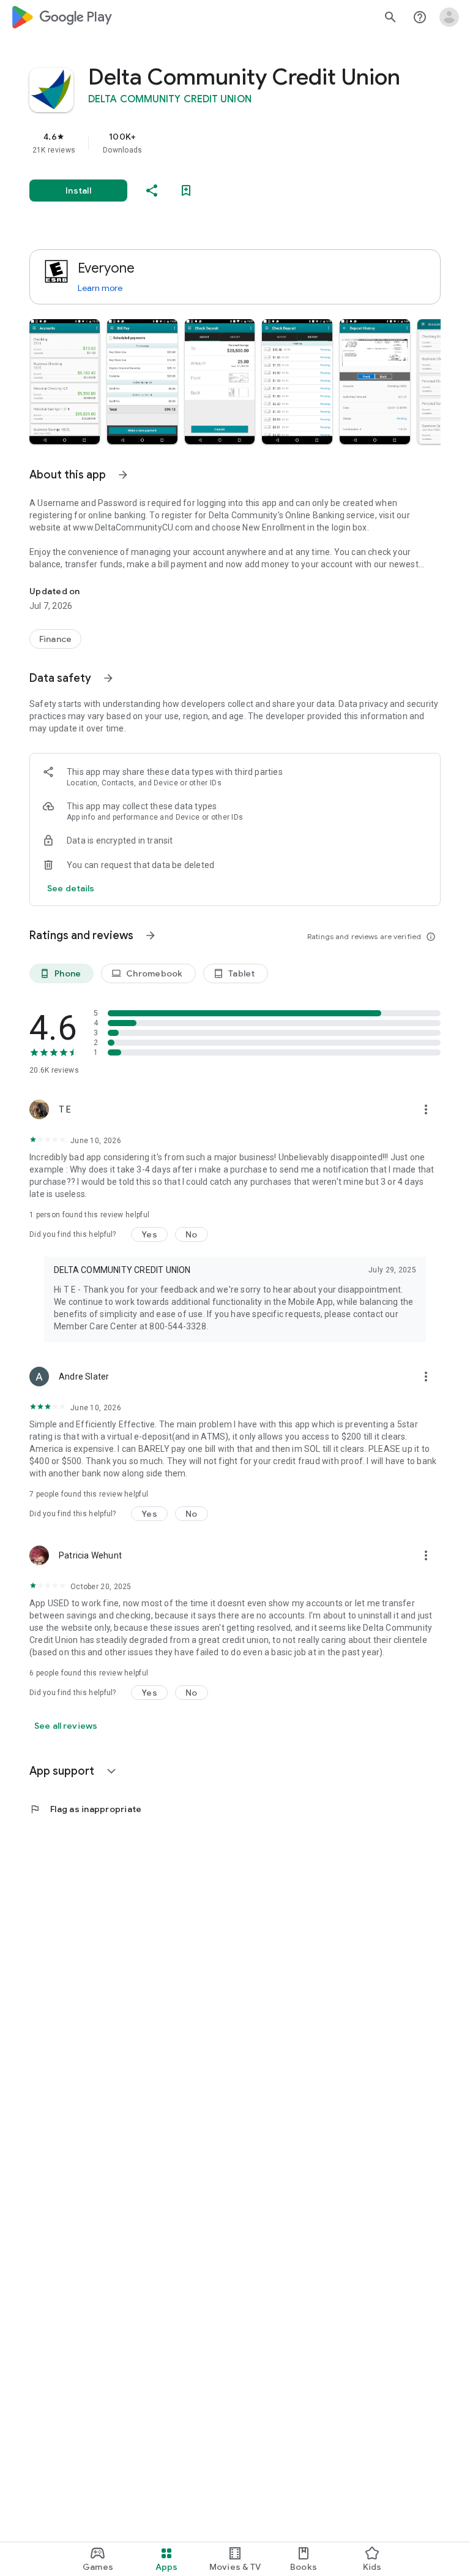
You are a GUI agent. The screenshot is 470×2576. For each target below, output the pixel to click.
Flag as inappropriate (85, 1809)
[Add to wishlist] (186, 191)
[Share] (152, 191)
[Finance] (55, 639)
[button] (65, 382)
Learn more (100, 288)
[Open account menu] (449, 17)
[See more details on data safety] (71, 888)
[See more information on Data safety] (108, 678)
